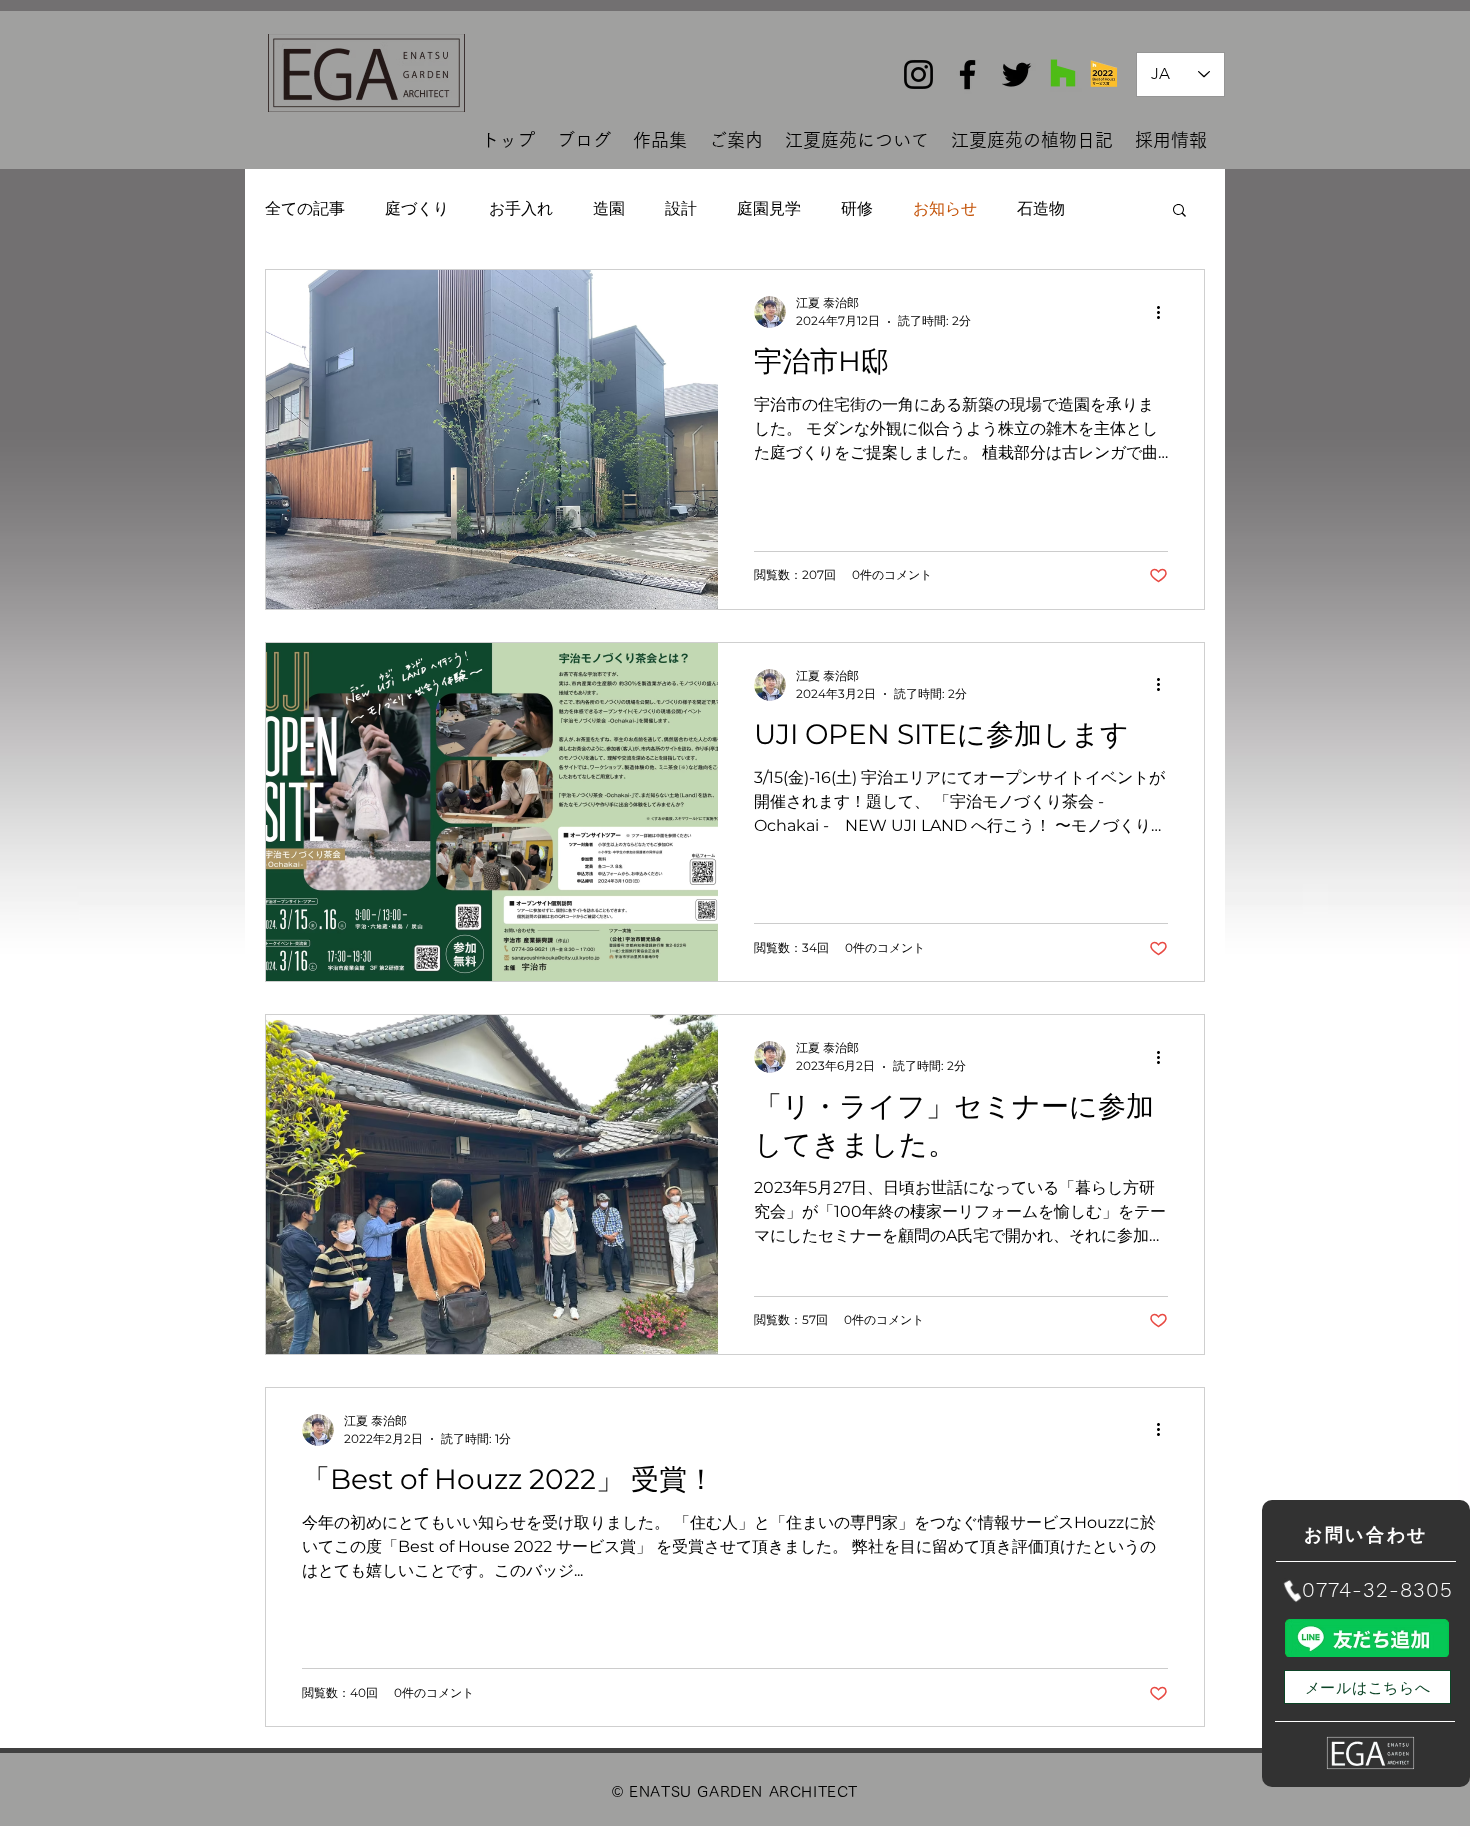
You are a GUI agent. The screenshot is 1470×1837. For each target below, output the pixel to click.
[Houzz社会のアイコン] (1063, 73)
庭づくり (417, 208)
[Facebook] (967, 74)
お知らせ (945, 208)
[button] (1179, 211)
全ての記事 (305, 208)
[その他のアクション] (1165, 312)
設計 (681, 208)
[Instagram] (918, 74)
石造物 (1041, 208)
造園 (609, 208)
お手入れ (521, 208)
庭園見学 (769, 208)
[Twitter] (1016, 74)
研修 (857, 208)
